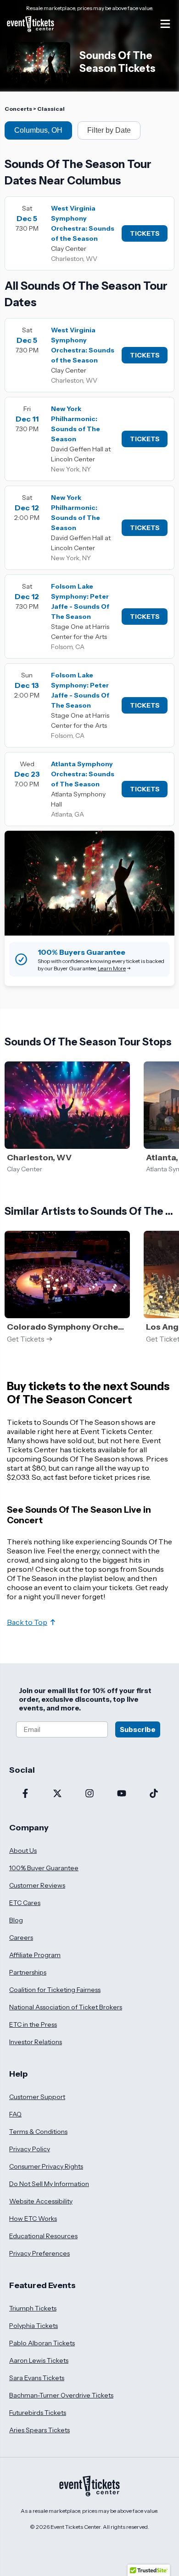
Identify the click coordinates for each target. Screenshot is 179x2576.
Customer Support (37, 2097)
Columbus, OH (38, 130)
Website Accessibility (41, 2201)
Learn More (112, 968)
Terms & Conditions (38, 2132)
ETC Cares (25, 1903)
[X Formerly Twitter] (57, 1794)
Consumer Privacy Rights (46, 2166)
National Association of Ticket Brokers (66, 2007)
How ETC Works (33, 2219)
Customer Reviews (37, 1885)
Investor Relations (36, 2042)
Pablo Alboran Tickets (42, 2343)
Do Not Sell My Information (49, 2184)
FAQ (15, 2114)
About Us (23, 1851)
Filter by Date (109, 130)
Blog (16, 1920)
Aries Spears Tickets (39, 2430)
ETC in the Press (33, 2024)
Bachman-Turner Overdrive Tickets (61, 2395)
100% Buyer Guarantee (44, 1868)
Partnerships (28, 1972)
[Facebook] (25, 1794)
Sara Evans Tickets (37, 2378)
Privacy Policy (30, 2149)
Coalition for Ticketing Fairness (55, 1990)
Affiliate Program (35, 1955)
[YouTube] (122, 1794)
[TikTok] (154, 1794)
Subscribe (138, 1729)
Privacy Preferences (39, 2253)
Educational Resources (43, 2236)
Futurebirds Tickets (38, 2413)
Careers (21, 1937)
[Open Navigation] (165, 24)
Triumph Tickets (33, 2308)
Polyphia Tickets (34, 2326)
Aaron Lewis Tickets (39, 2360)
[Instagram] (89, 1794)
